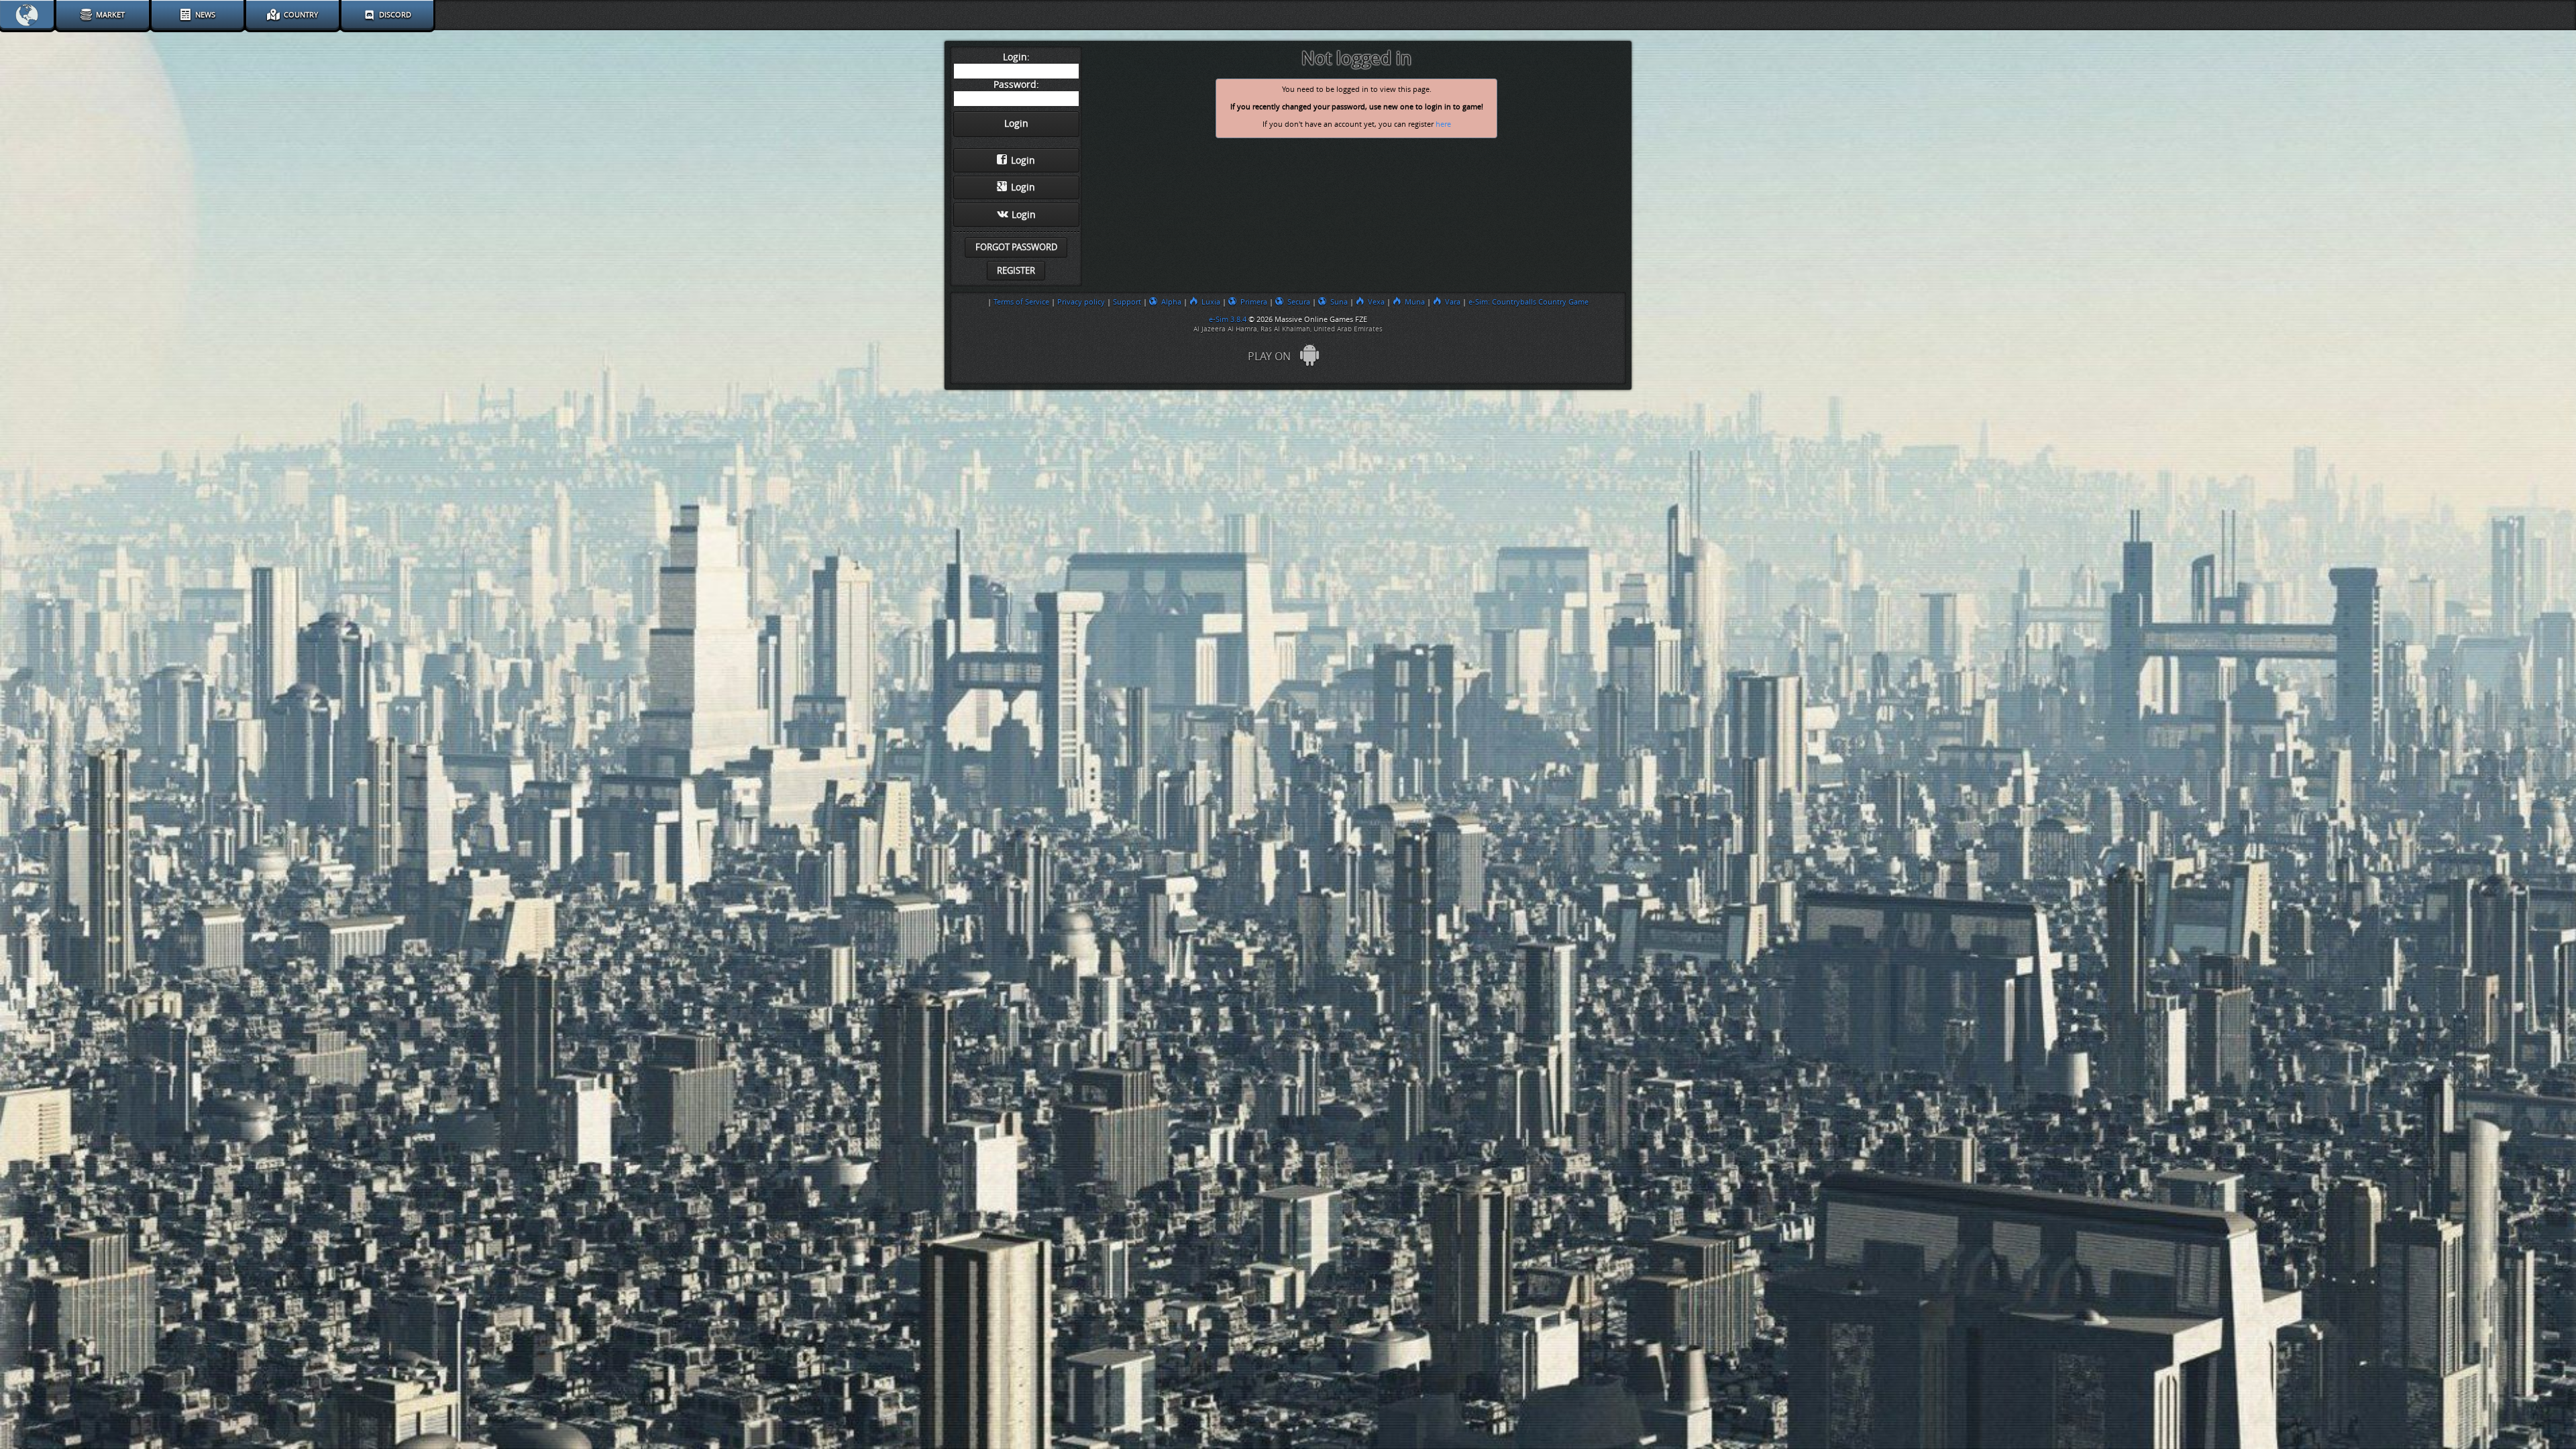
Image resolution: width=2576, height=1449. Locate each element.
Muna (1415, 302)
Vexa (1376, 302)
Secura (1299, 302)
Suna (1339, 302)
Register (1016, 271)
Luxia (1211, 302)
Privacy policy (1081, 302)
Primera (1254, 302)
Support (1127, 302)
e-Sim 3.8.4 (1228, 319)
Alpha (1171, 302)
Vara (1453, 302)
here (1443, 124)
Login (1023, 161)
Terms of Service (1021, 302)
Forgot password (1016, 247)
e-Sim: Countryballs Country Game (1528, 302)
